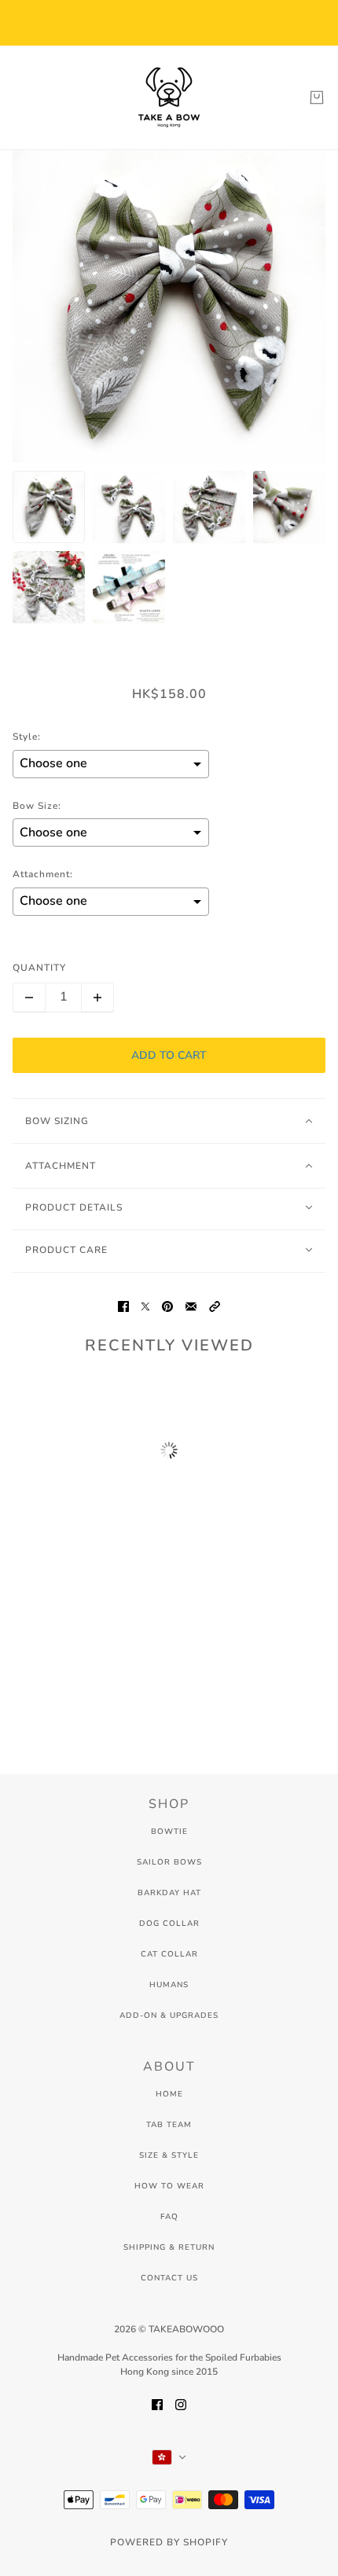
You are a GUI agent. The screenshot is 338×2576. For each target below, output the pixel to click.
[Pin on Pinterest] (167, 1306)
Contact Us (169, 2278)
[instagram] (181, 2403)
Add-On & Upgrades (169, 2016)
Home (169, 2094)
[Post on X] (145, 1306)
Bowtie (169, 1832)
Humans (169, 1985)
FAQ (169, 2217)
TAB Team (169, 2125)
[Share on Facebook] (123, 1306)
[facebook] (157, 2403)
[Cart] (317, 97)
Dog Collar (169, 1924)
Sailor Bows (169, 1862)
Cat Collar (169, 1954)
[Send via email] (191, 1306)
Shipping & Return (169, 2247)
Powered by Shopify (169, 2542)
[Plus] (97, 998)
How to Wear (169, 2186)
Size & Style (169, 2155)
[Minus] (29, 998)
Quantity (39, 968)
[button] (215, 1306)
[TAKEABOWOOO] (169, 97)
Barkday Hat (169, 1893)
